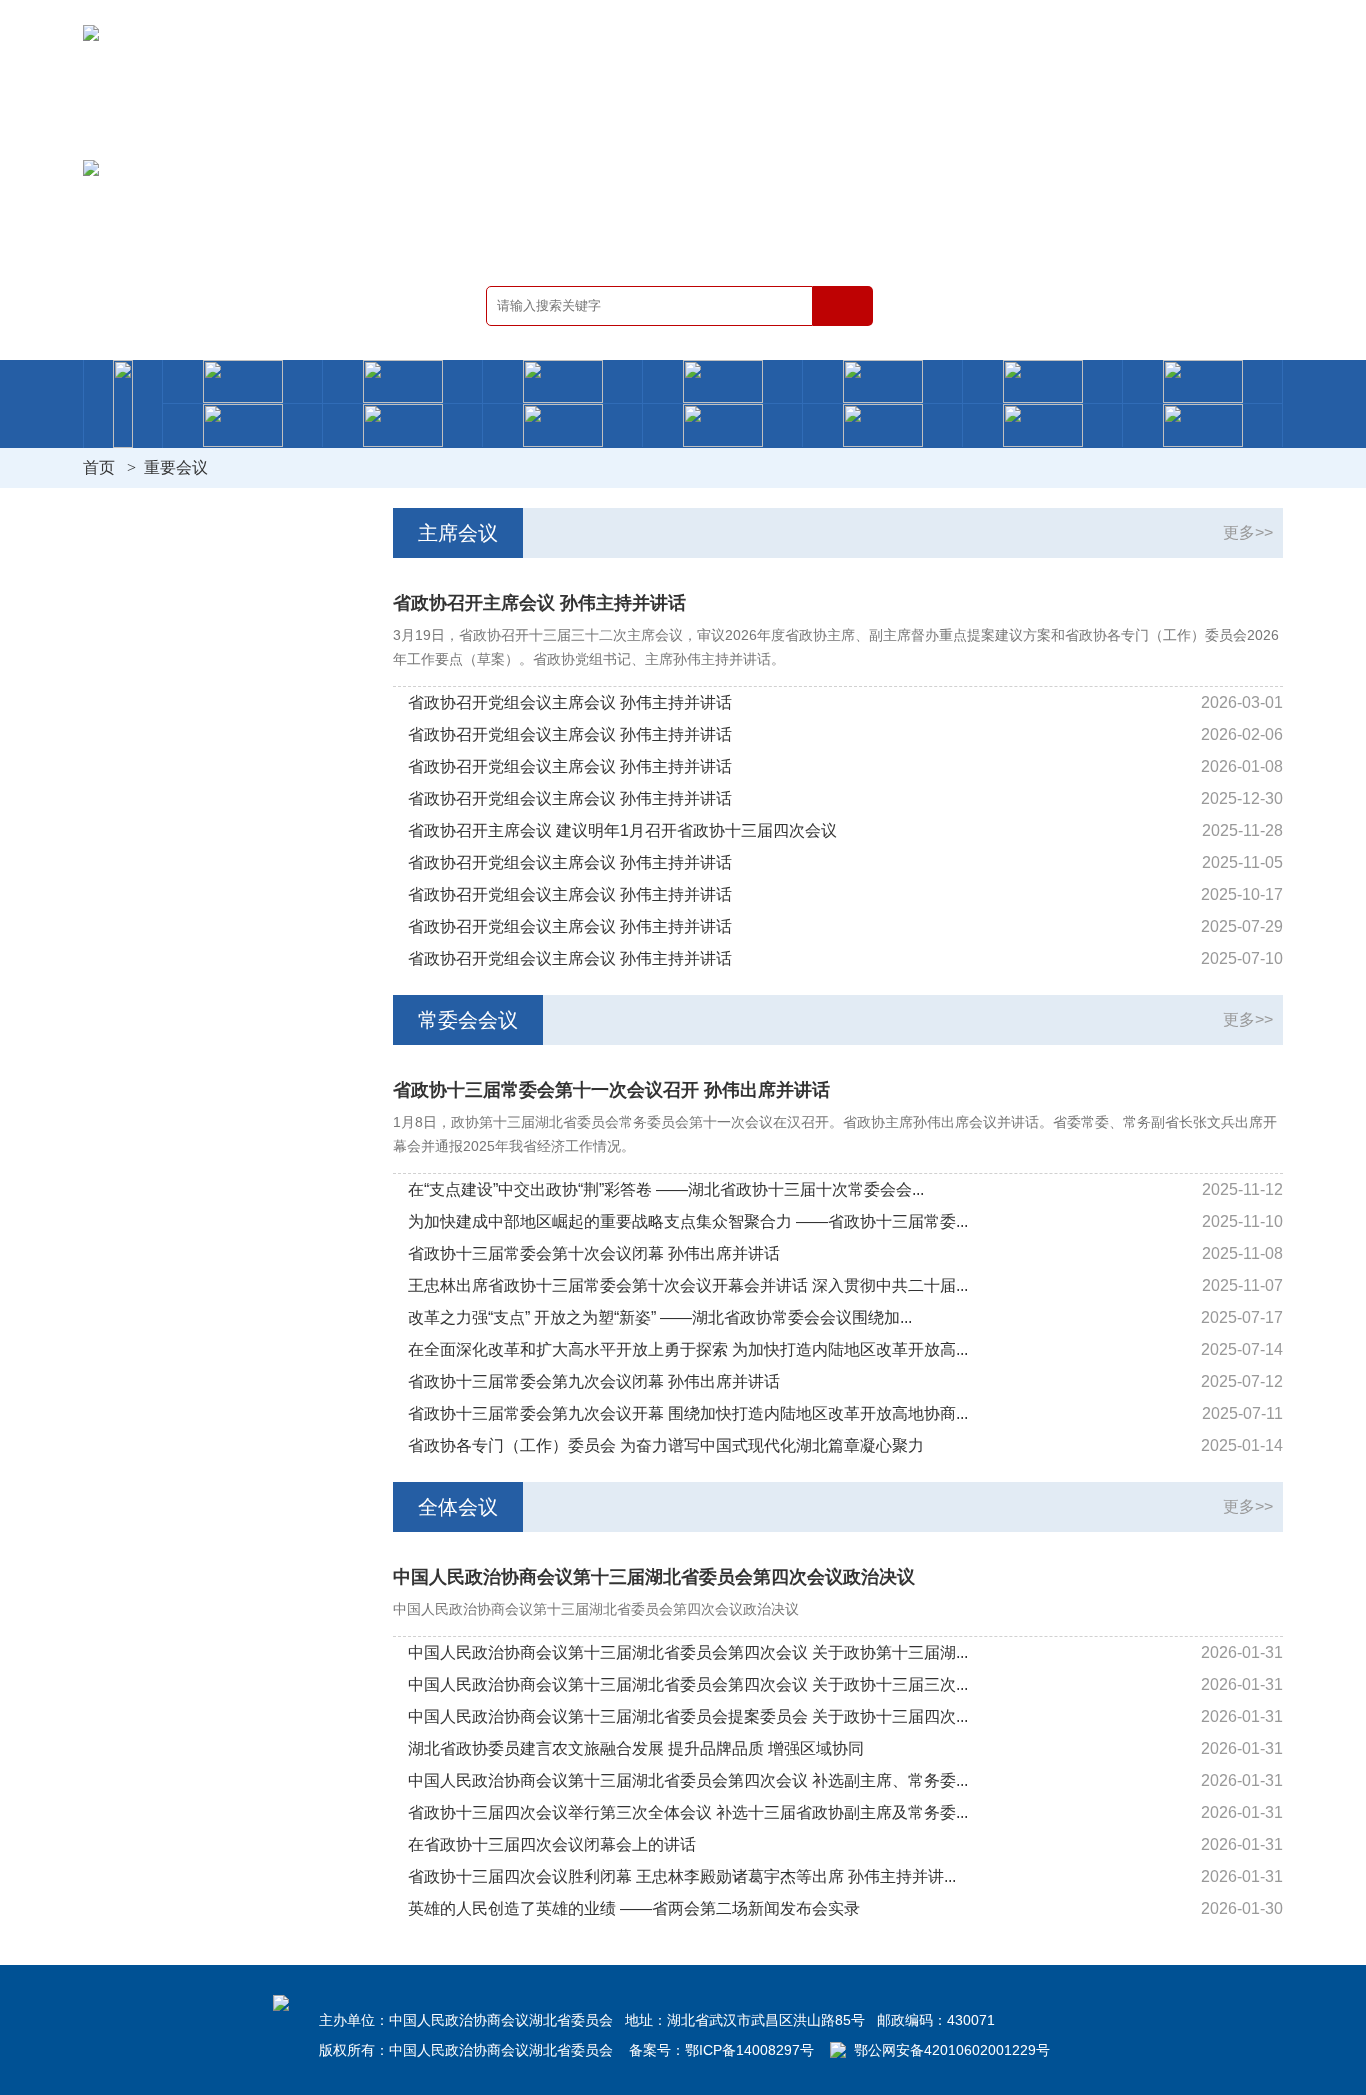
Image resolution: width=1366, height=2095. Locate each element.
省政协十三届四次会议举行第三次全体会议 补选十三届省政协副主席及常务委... (688, 1812)
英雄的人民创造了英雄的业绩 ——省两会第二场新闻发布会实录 (634, 1908)
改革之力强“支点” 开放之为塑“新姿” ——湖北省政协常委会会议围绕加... (660, 1317)
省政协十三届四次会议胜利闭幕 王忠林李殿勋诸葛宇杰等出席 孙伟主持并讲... (682, 1876)
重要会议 (176, 467)
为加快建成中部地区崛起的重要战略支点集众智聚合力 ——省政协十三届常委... (688, 1221)
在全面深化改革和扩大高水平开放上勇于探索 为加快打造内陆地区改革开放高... (688, 1349)
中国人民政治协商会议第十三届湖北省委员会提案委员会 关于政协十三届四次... (688, 1716)
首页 (99, 467)
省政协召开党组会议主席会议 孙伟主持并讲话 (570, 702)
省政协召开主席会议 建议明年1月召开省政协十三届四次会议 (622, 830)
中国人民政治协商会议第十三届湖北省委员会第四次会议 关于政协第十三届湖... (688, 1652)
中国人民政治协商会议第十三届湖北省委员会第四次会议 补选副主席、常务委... (688, 1780)
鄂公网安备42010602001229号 (952, 2050)
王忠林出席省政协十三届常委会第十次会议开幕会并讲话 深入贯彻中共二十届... (688, 1285)
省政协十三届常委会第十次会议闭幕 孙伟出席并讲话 (594, 1253)
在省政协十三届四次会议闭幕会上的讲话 (552, 1844)
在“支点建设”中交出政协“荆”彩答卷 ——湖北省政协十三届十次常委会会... (666, 1189)
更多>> (1248, 532)
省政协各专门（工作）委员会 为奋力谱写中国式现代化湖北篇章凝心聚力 (666, 1445)
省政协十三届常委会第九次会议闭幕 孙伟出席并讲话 (594, 1381)
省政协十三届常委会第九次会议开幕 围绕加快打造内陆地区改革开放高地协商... (688, 1413)
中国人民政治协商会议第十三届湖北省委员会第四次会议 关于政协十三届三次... (688, 1684)
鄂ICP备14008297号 (749, 2050)
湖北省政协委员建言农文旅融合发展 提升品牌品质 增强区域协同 (636, 1748)
